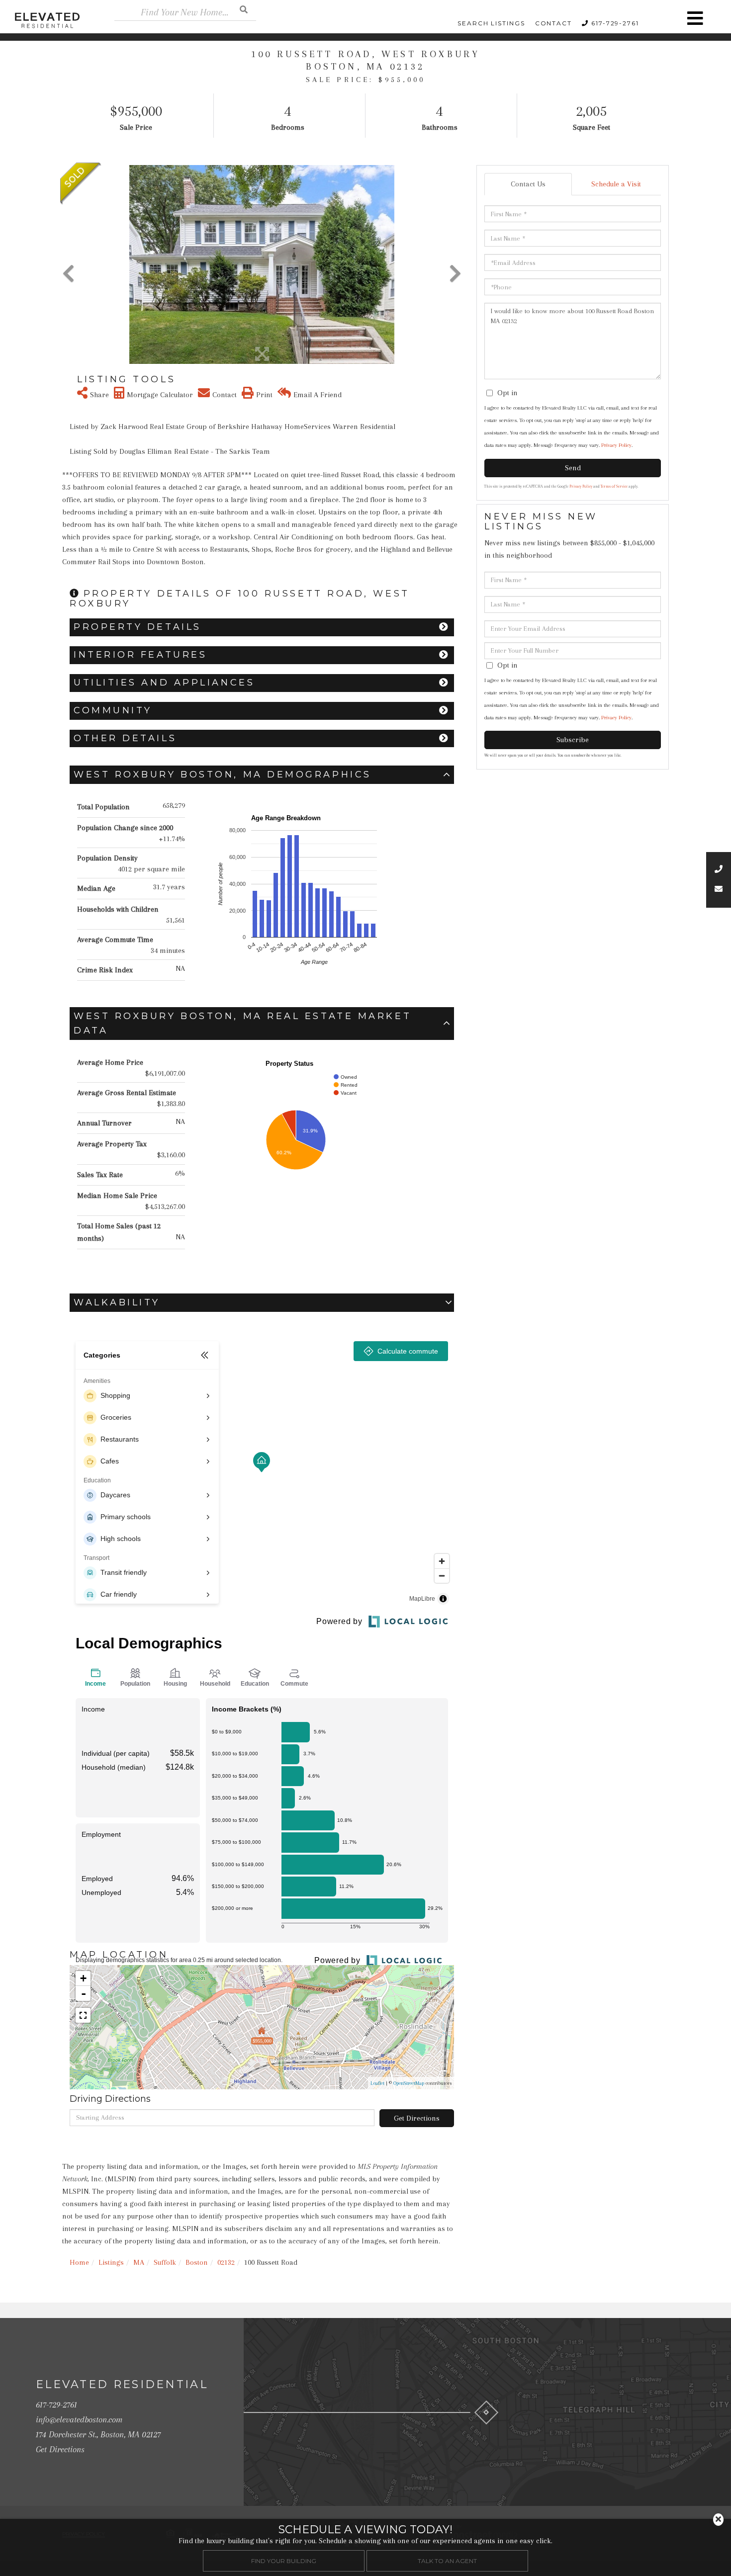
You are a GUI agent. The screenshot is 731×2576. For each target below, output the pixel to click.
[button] (244, 9)
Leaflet (377, 2083)
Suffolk (165, 2262)
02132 (226, 2262)
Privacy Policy (616, 445)
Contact (553, 23)
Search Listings (491, 23)
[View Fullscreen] (83, 2015)
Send (573, 468)
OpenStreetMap (409, 2083)
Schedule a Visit (616, 184)
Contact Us (528, 184)
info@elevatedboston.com (79, 2419)
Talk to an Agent (447, 2560)
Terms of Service (614, 486)
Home (79, 2262)
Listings (111, 2262)
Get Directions (417, 2118)
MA (139, 2262)
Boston (197, 2262)
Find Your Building (284, 2560)
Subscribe (573, 740)
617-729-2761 (615, 23)
